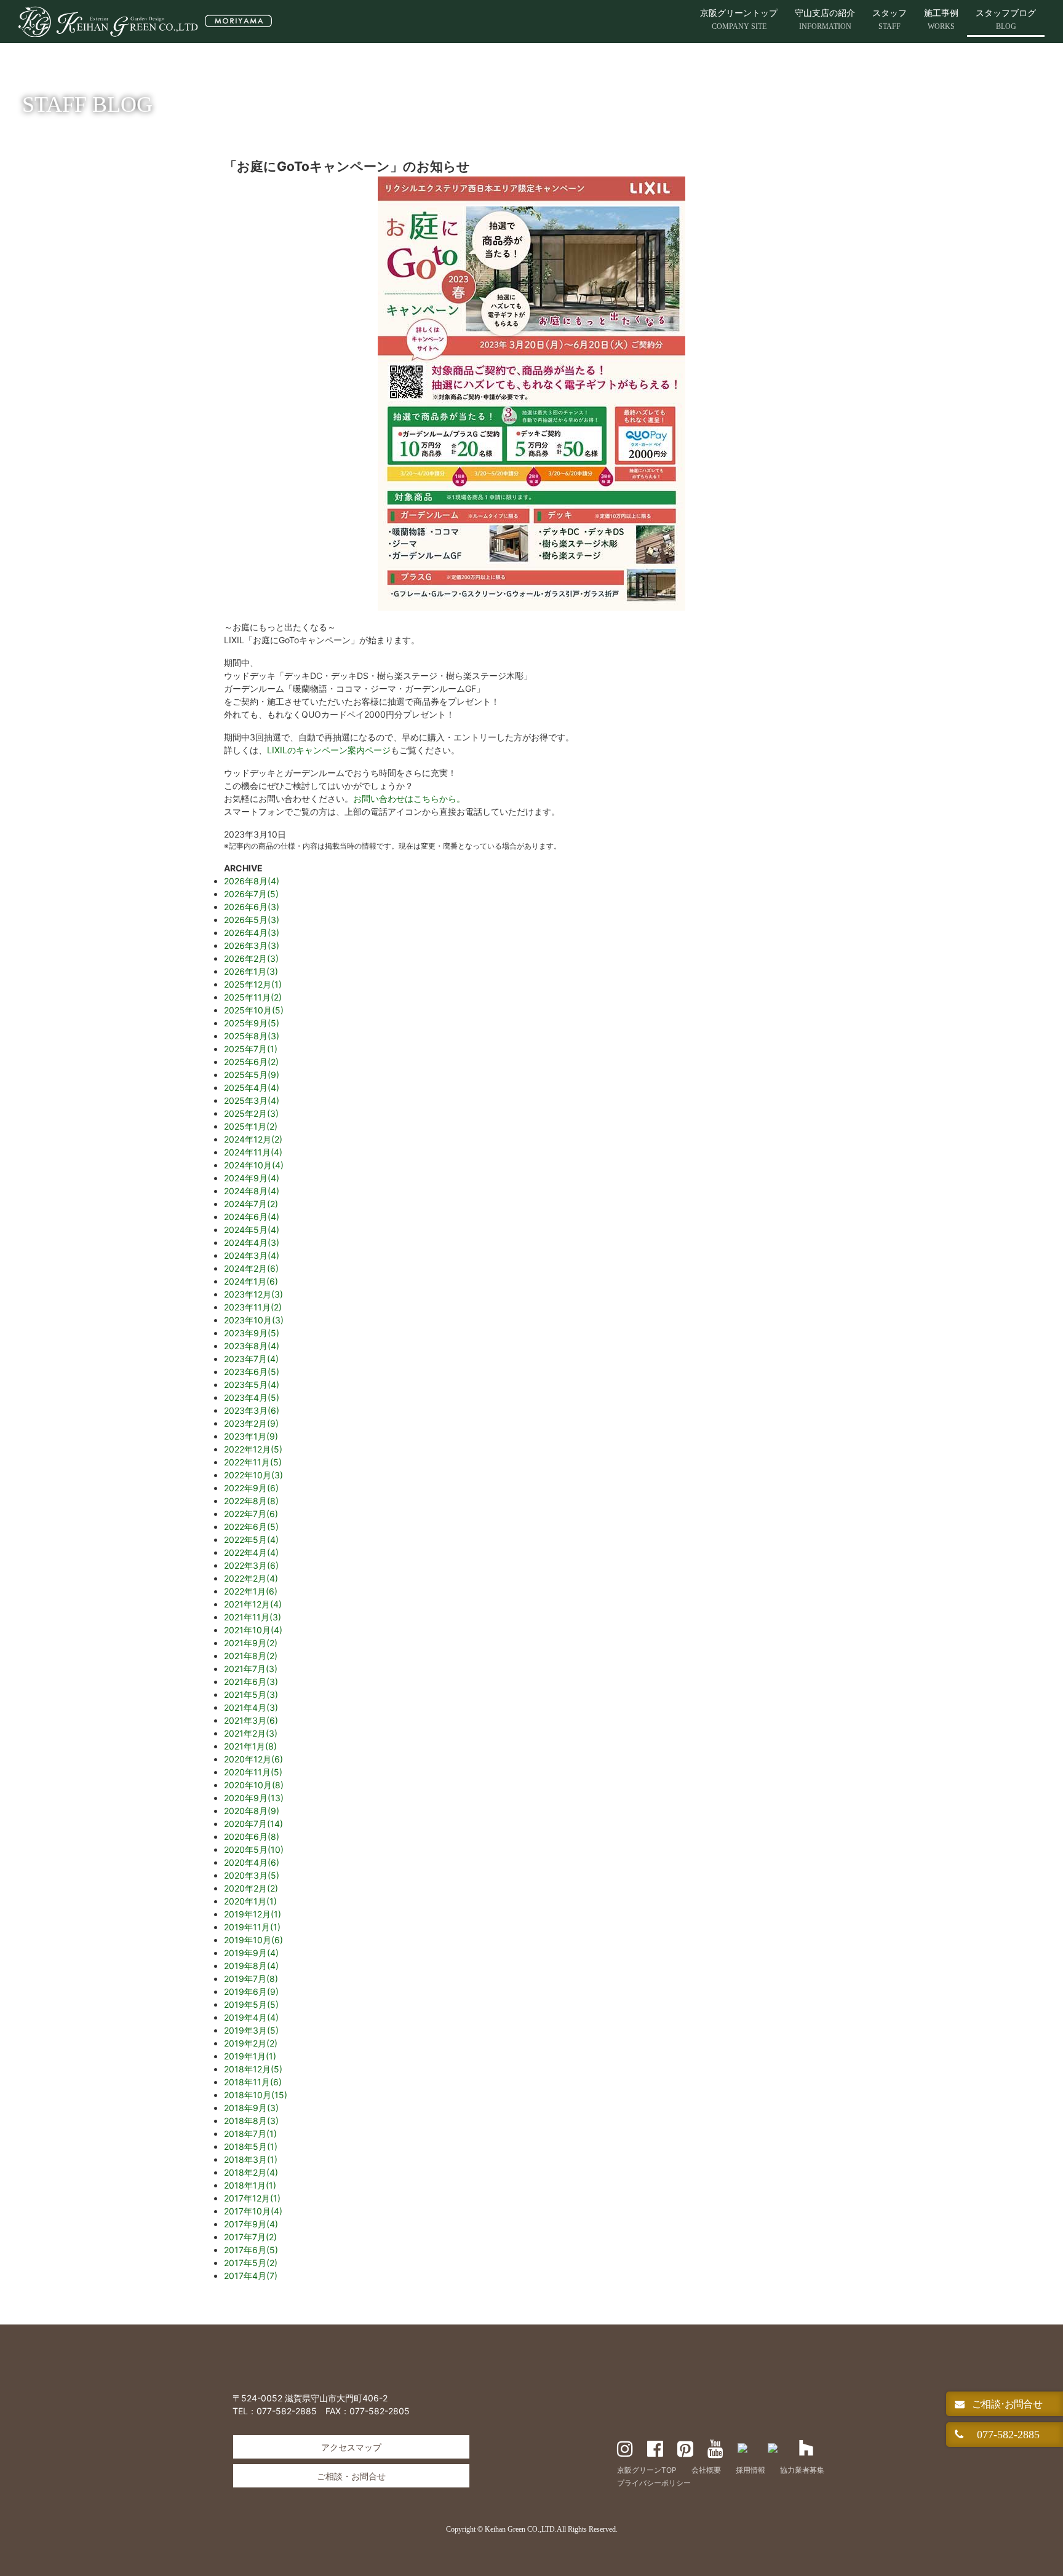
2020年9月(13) (254, 1798)
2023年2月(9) (251, 1423)
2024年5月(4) (252, 1230)
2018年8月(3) (251, 2121)
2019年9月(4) (251, 1953)
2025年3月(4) (252, 1100)
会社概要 (706, 2470)
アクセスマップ (351, 2447)
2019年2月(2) (251, 2043)
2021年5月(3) (251, 1694)
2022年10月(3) (253, 1475)
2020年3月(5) (252, 1875)
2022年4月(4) (251, 1552)
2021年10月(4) (253, 1630)
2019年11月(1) (252, 1927)
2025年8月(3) (252, 1036)
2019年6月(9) (251, 1991)
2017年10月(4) (253, 2211)
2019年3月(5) (251, 2030)
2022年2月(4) (251, 1578)
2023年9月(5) (252, 1333)
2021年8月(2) (251, 1656)
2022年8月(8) (251, 1501)
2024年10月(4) (254, 1165)
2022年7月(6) (251, 1514)
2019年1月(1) (250, 2056)
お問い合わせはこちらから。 (409, 799)
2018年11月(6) (253, 2082)
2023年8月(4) (252, 1346)
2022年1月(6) (251, 1591)
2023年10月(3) (254, 1320)
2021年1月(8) (250, 1746)
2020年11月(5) (253, 1772)
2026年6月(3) (252, 907)
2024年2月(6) (251, 1268)
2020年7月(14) (253, 1824)
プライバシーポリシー (654, 2483)
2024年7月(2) (251, 1204)
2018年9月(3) (251, 2108)
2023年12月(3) (253, 1294)
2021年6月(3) (251, 1682)
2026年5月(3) (252, 920)
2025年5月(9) (252, 1075)
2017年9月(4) (251, 2224)
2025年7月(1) (251, 1049)
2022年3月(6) (251, 1565)
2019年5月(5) (251, 2004)
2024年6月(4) (252, 1217)
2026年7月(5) (251, 894)
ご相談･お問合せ (1006, 2404)
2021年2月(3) (251, 1733)
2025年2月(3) (251, 1113)
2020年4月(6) (252, 1862)
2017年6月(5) (251, 2250)
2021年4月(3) (251, 1707)
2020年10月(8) (254, 1785)
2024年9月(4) (252, 1178)
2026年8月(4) (252, 881)
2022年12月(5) (253, 1449)
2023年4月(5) (252, 1397)
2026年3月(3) (252, 945)
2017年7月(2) (250, 2237)
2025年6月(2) (251, 1062)
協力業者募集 (802, 2470)
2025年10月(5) (254, 1010)
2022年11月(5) (253, 1462)
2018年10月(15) (256, 2095)
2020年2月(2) (251, 1888)
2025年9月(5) (252, 1023)
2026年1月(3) (251, 971)
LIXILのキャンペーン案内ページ (329, 750)
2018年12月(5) (253, 2069)
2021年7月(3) (251, 1669)
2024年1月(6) (251, 1281)
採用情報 (750, 2470)
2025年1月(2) (251, 1126)
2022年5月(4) (251, 1540)
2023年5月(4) (252, 1385)
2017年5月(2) (251, 2263)
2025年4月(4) (252, 1088)
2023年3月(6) (252, 1410)
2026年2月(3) (251, 958)
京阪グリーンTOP (647, 2470)
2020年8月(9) (252, 1811)
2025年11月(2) (253, 997)
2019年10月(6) (253, 1940)
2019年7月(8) (251, 1979)
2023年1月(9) (251, 1436)
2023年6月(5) (252, 1372)
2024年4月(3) (252, 1242)
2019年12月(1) (253, 1914)
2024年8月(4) (252, 1191)
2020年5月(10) (254, 1849)
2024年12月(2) (253, 1139)
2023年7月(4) (251, 1359)
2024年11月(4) (253, 1152)
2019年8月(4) (251, 1966)
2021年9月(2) (251, 1643)
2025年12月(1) (253, 984)
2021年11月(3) (253, 1617)
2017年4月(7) (251, 2276)
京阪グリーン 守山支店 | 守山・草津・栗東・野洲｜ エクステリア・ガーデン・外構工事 (145, 22)
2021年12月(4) (253, 1604)
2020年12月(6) (253, 1759)
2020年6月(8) (252, 1837)
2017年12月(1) (252, 2198)
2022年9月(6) (251, 1488)
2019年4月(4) (251, 2017)
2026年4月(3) (252, 933)
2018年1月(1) (250, 2185)
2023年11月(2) (253, 1307)
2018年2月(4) (251, 2172)
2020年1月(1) (250, 1901)
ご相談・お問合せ (351, 2476)
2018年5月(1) (251, 2146)
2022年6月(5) (251, 1527)
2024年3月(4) (252, 1255)
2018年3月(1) (251, 2159)
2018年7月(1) (250, 2134)
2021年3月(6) (251, 1720)
